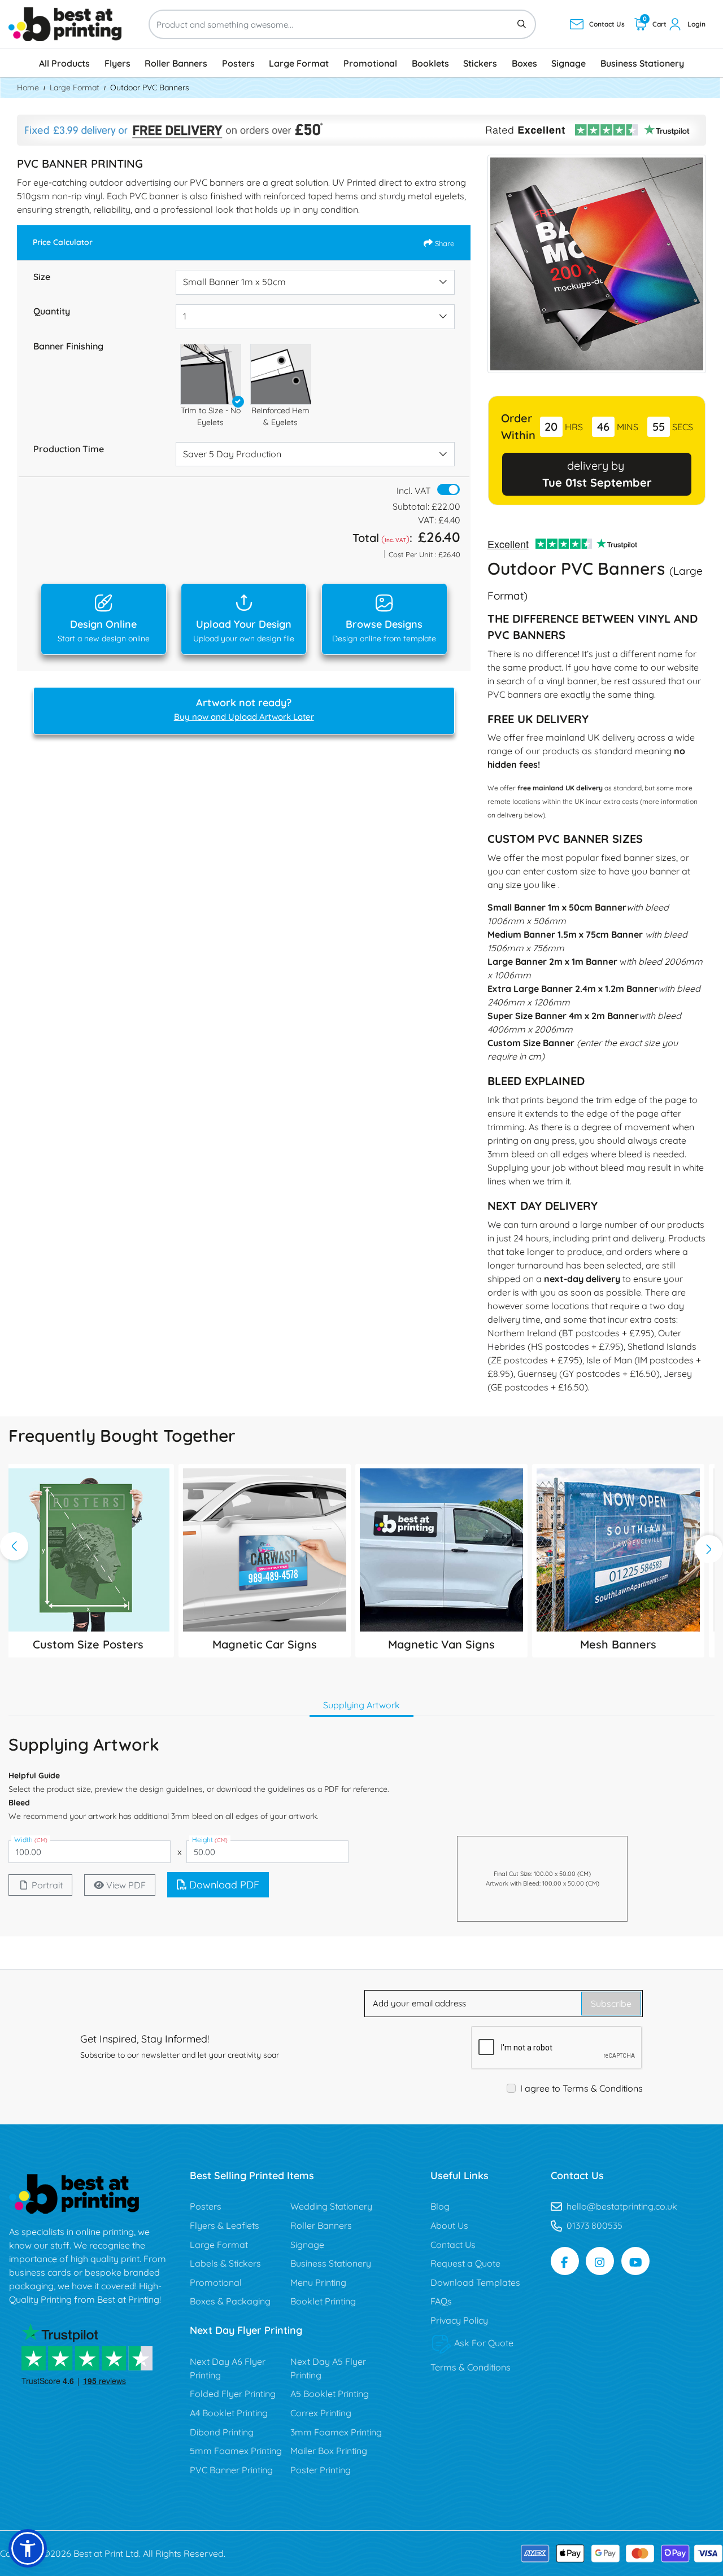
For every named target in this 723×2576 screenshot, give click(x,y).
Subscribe (611, 2004)
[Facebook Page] (565, 2261)
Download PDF (224, 1885)
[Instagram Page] (600, 2261)
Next (709, 1549)
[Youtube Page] (635, 2261)
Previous (14, 1546)
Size (42, 277)
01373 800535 (594, 2225)
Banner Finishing (68, 346)
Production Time (69, 449)
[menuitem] (64, 63)
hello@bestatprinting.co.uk (622, 2206)
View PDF (126, 1885)
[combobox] (315, 282)
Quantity (52, 311)
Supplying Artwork (361, 1705)
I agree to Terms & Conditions (582, 2088)
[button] (211, 374)
